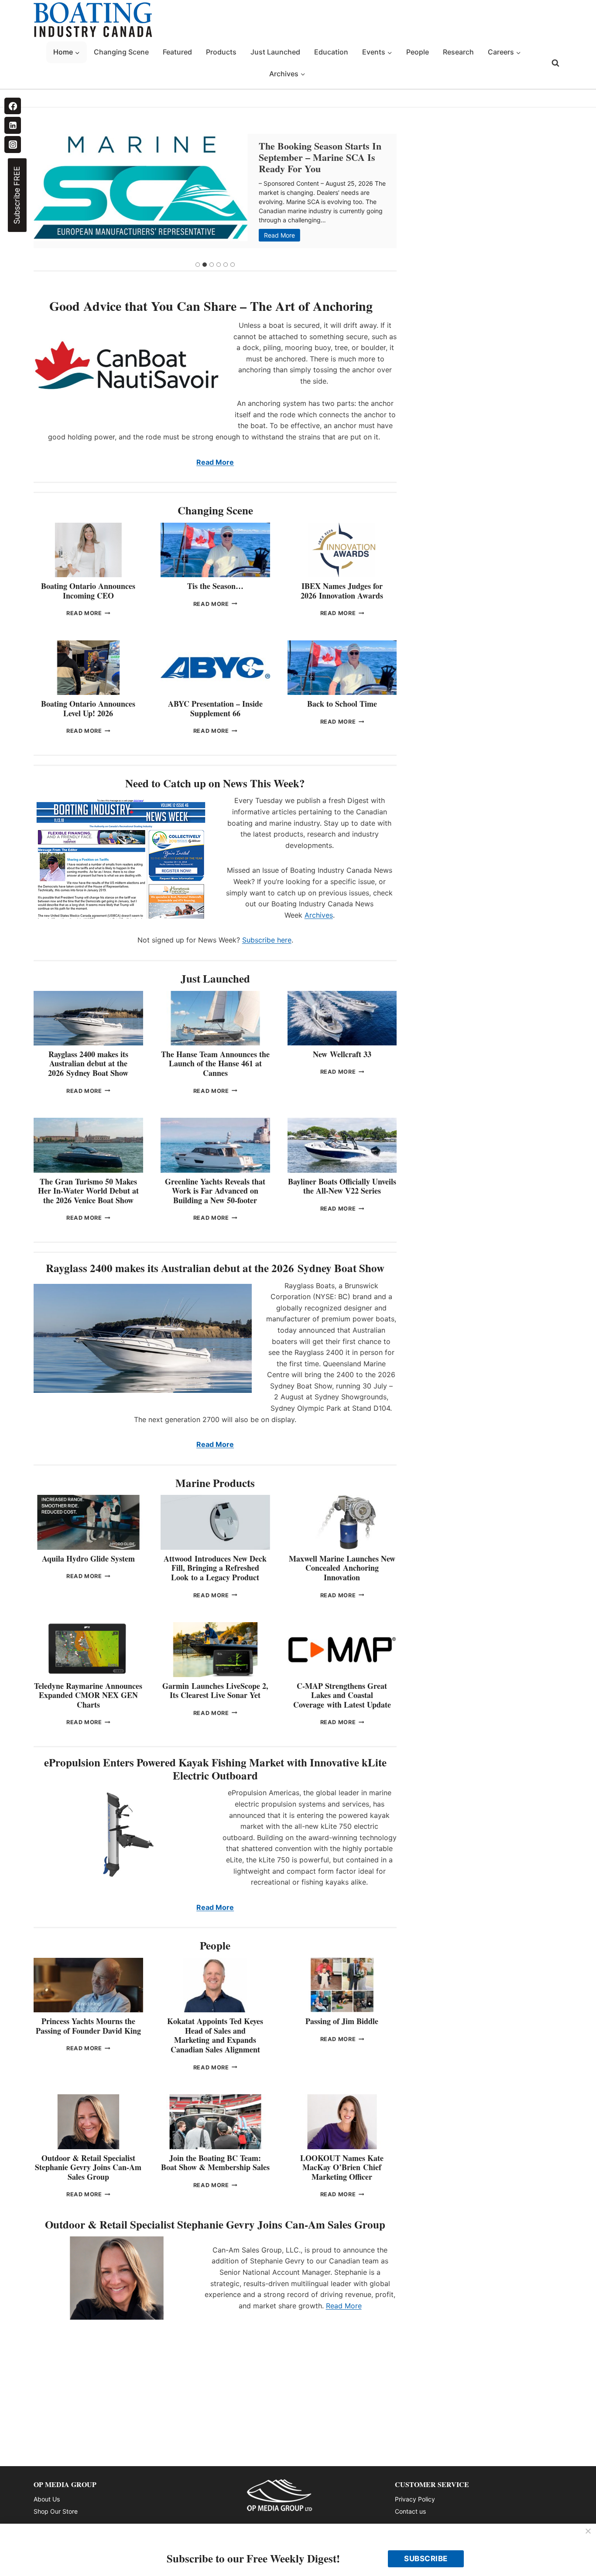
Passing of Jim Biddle (342, 2021)
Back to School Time (342, 704)
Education (331, 52)
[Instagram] (13, 144)
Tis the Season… (215, 586)
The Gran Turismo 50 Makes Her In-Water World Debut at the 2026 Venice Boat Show (88, 1191)
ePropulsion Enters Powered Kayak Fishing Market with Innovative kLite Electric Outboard (215, 1769)
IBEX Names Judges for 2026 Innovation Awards (342, 591)
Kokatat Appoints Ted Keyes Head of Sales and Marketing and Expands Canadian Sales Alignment (215, 2035)
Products (221, 52)
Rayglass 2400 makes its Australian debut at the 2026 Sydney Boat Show (88, 1063)
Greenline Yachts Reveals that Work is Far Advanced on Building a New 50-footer (215, 1191)
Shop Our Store (56, 2511)
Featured (177, 52)
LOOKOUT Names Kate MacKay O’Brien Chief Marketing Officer (342, 2167)
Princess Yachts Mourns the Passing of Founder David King (88, 2026)
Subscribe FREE (17, 195)
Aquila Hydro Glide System (88, 1559)
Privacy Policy (415, 2499)
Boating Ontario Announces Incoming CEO (88, 591)
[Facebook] (13, 106)
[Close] (588, 2532)
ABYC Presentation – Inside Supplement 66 (215, 708)
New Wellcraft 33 (342, 1054)
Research (458, 52)
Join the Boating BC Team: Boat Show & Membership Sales (215, 2163)
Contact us (410, 2511)
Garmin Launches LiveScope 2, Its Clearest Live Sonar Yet (215, 1691)
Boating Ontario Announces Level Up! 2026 (88, 708)
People (418, 52)
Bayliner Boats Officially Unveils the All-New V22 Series (342, 1186)
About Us (47, 2499)
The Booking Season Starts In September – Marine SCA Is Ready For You (320, 157)
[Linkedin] (13, 125)
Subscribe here (267, 940)
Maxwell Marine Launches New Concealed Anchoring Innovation (342, 1568)
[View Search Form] (555, 63)
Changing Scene (121, 52)
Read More (282, 236)
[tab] (198, 265)
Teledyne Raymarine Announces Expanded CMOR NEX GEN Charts (88, 1695)
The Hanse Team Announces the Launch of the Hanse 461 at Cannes (215, 1063)
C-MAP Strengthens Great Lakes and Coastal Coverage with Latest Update (342, 1695)
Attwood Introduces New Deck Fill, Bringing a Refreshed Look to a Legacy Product (215, 1568)
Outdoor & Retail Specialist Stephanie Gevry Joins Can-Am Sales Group (88, 2167)
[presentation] (141, 187)
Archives (319, 915)
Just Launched (275, 52)
